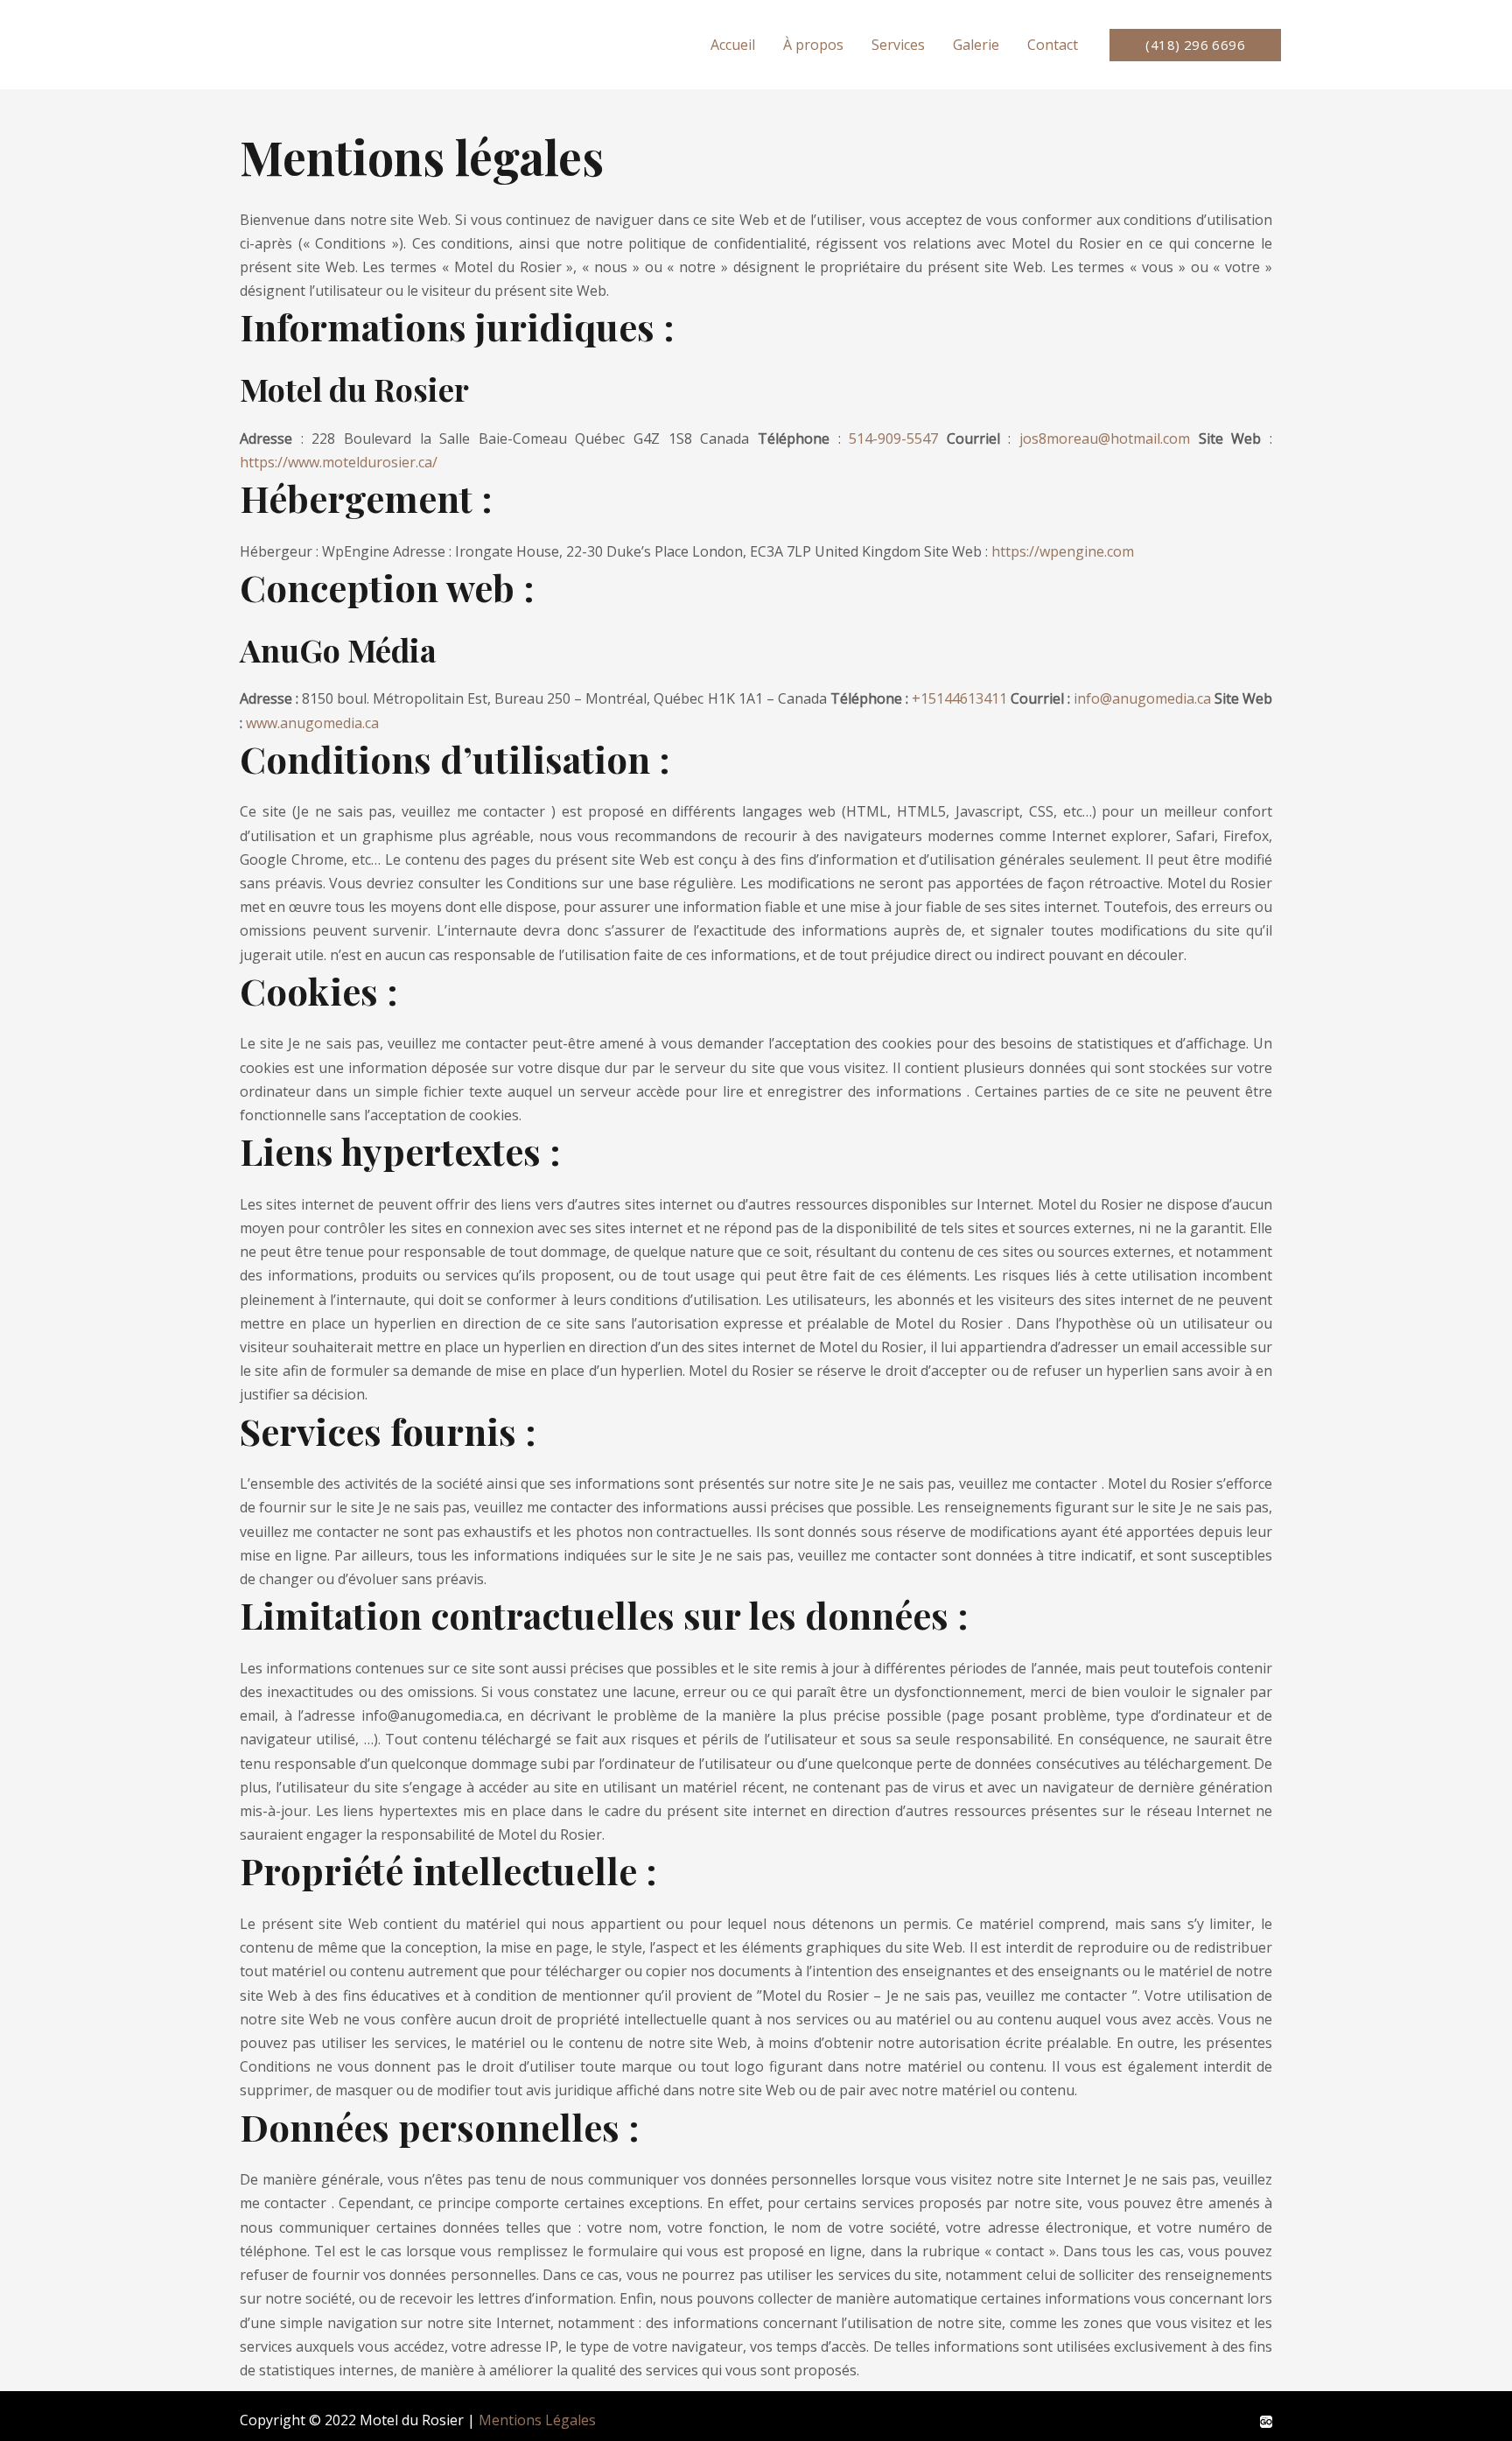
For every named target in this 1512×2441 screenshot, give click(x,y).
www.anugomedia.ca (312, 723)
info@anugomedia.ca (1142, 698)
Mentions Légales (537, 2420)
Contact (1053, 45)
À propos (813, 45)
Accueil (733, 45)
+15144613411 (959, 698)
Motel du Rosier (343, 44)
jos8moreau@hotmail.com (1105, 438)
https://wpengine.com (1063, 551)
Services (898, 45)
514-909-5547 (893, 438)
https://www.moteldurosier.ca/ (339, 462)
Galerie (976, 45)
